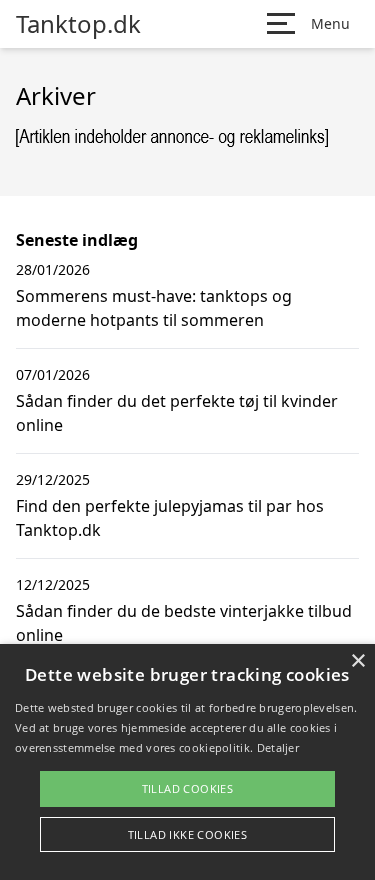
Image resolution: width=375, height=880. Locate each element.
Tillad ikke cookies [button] (188, 834)
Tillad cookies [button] (188, 788)
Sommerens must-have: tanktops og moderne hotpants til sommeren (154, 308)
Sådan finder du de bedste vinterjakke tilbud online (184, 623)
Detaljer (278, 747)
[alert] (187, 762)
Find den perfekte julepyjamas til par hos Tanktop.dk (170, 518)
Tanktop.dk (78, 24)
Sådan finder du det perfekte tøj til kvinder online (177, 413)
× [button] (357, 661)
